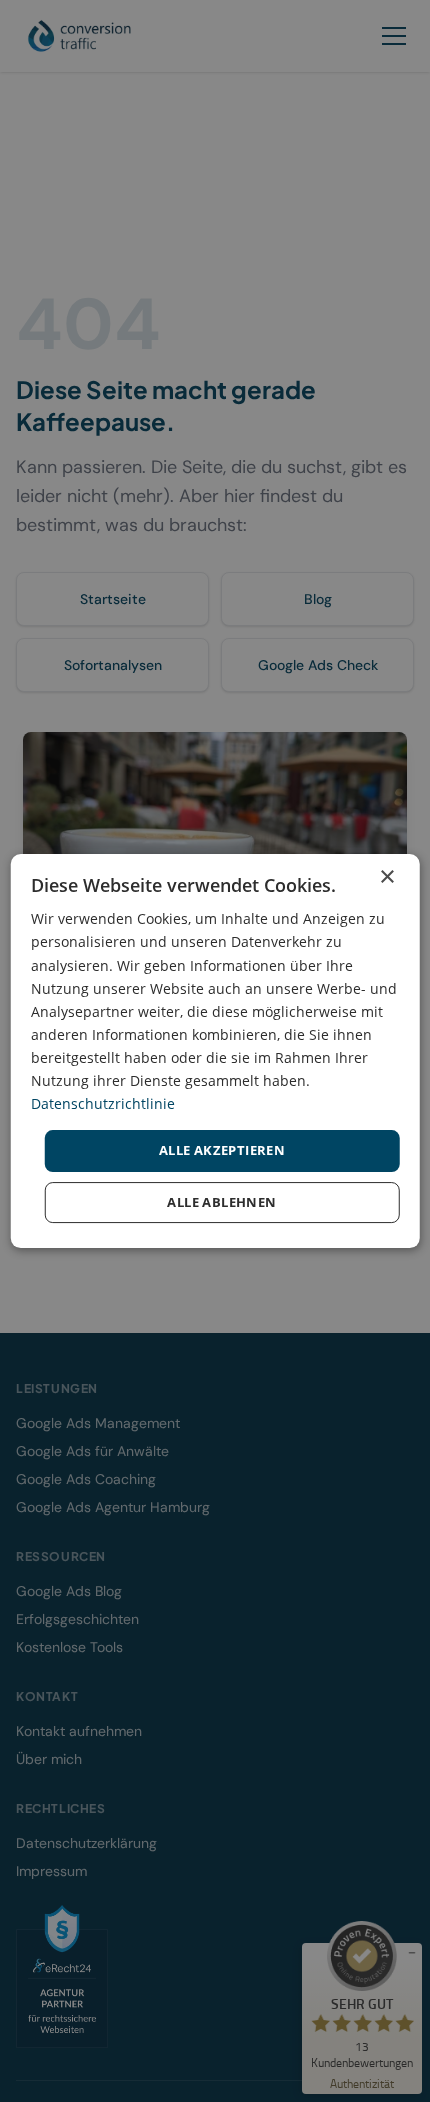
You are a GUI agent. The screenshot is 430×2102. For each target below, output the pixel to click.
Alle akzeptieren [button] (222, 1150)
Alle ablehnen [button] (221, 1202)
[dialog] (215, 1051)
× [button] (386, 877)
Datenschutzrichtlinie (103, 1103)
